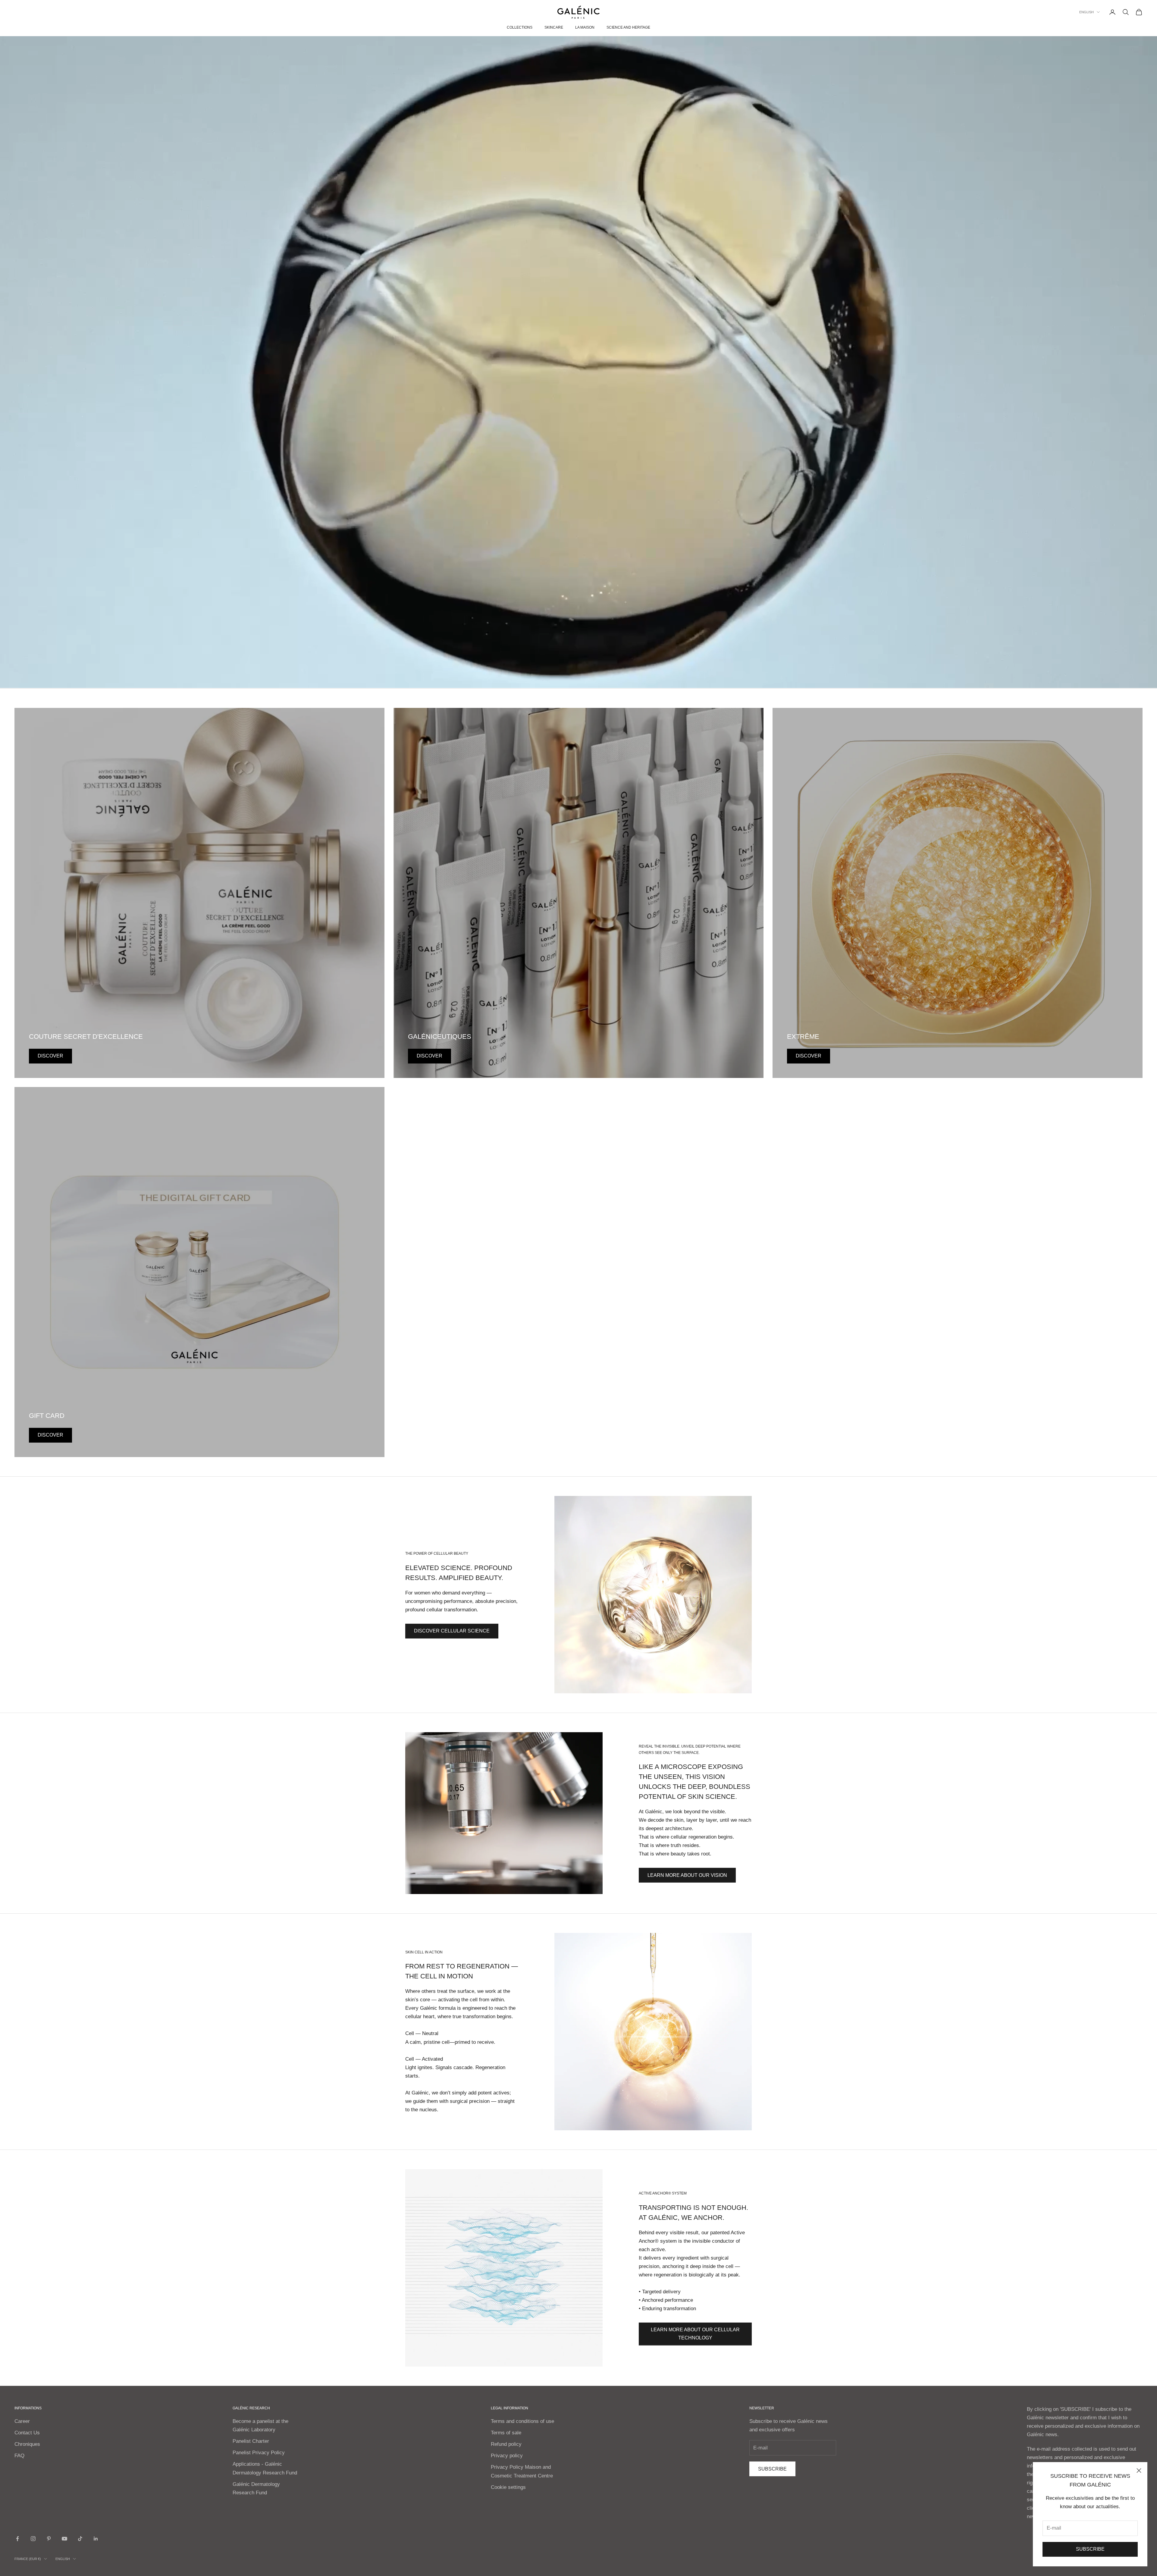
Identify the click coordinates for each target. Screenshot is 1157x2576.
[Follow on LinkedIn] (96, 2539)
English (1086, 12)
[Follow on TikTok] (80, 2539)
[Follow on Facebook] (17, 2539)
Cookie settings (508, 2487)
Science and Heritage (628, 27)
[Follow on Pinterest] (49, 2539)
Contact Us (27, 2433)
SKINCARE (554, 27)
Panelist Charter (251, 2441)
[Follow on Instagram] (33, 2539)
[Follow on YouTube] (64, 2539)
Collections (520, 27)
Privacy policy (507, 2456)
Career (22, 2421)
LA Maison (585, 27)
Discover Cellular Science (452, 1631)
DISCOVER (50, 1056)
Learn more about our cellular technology (695, 2334)
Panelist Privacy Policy (259, 2453)
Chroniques (27, 2444)
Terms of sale (506, 2433)
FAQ (19, 2456)
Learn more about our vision (687, 1875)
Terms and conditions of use (522, 2421)
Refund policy (506, 2444)
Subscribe (1090, 2549)
